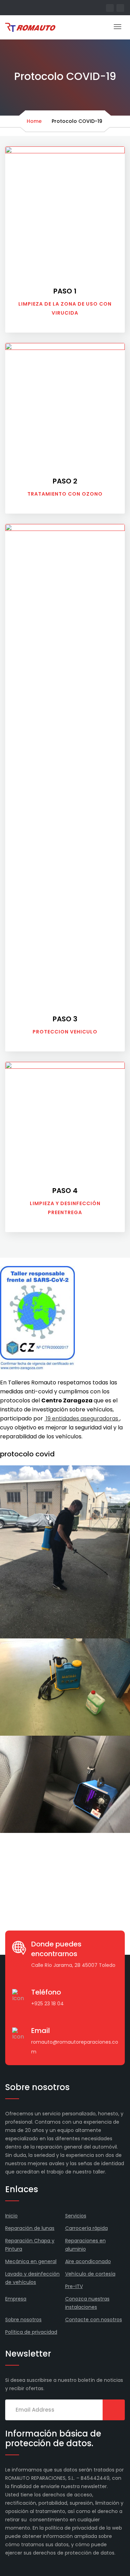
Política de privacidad (31, 2332)
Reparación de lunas (30, 2228)
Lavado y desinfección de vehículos (32, 2278)
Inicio (11, 2216)
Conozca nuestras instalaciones (87, 2303)
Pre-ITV (74, 2286)
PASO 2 (65, 481)
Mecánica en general (31, 2261)
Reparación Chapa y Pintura (30, 2245)
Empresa (16, 2299)
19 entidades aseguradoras (83, 1418)
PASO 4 (65, 1191)
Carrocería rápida (86, 2228)
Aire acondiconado (88, 2261)
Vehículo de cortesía (90, 2274)
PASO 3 (65, 1019)
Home (34, 121)
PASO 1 (65, 291)
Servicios (76, 2216)
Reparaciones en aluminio (85, 2245)
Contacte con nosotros (94, 2320)
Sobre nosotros (23, 2320)
